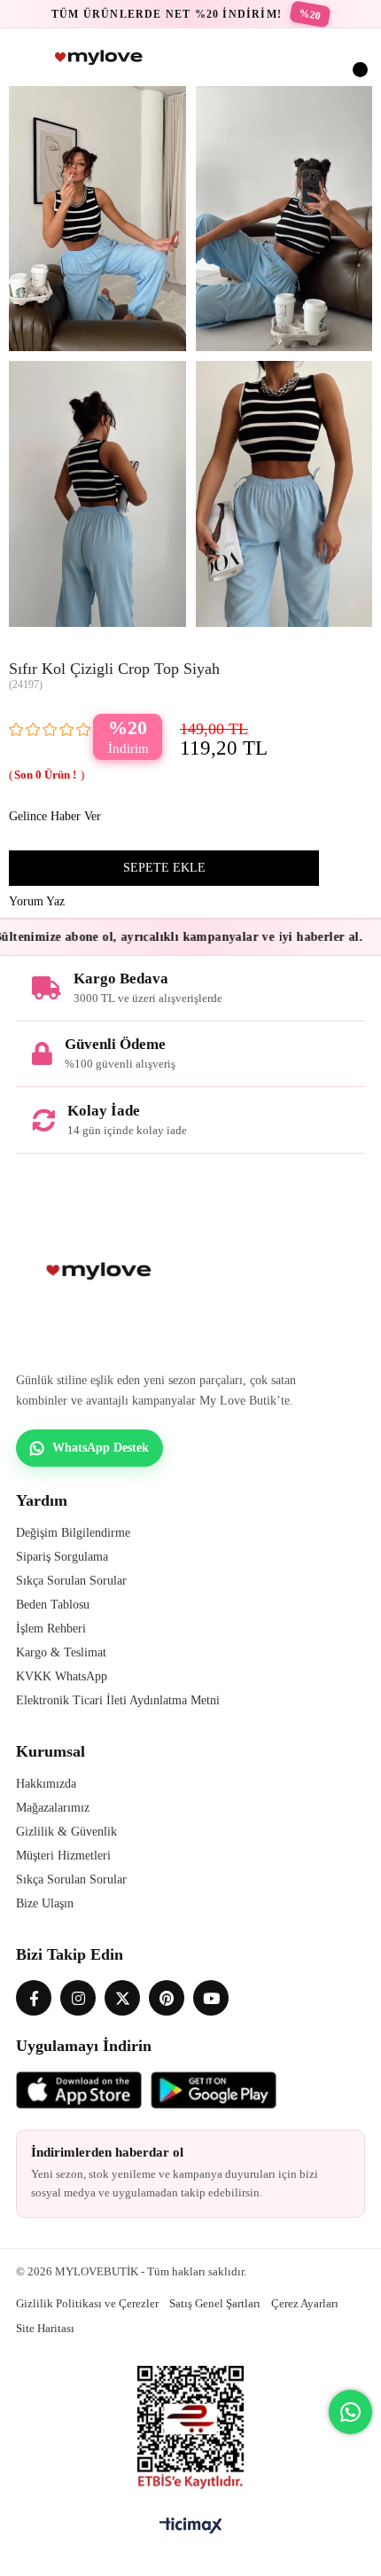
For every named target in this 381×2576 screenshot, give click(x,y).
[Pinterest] (167, 1998)
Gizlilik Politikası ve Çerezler (87, 2303)
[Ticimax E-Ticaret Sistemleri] (191, 2527)
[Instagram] (78, 1998)
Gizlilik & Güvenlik (66, 1832)
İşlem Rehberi (51, 1629)
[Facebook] (34, 1998)
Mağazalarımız (53, 1808)
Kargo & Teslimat (61, 1652)
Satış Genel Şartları (215, 2303)
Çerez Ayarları (305, 2303)
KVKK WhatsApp (62, 1676)
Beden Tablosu (53, 1605)
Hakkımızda (46, 1784)
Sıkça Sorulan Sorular (71, 1581)
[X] (122, 1998)
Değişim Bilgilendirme (73, 1533)
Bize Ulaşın (45, 1903)
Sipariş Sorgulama (62, 1557)
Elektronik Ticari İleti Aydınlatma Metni (118, 1700)
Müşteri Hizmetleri (63, 1856)
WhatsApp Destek (101, 1448)
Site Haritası (45, 2328)
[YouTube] (211, 1998)
